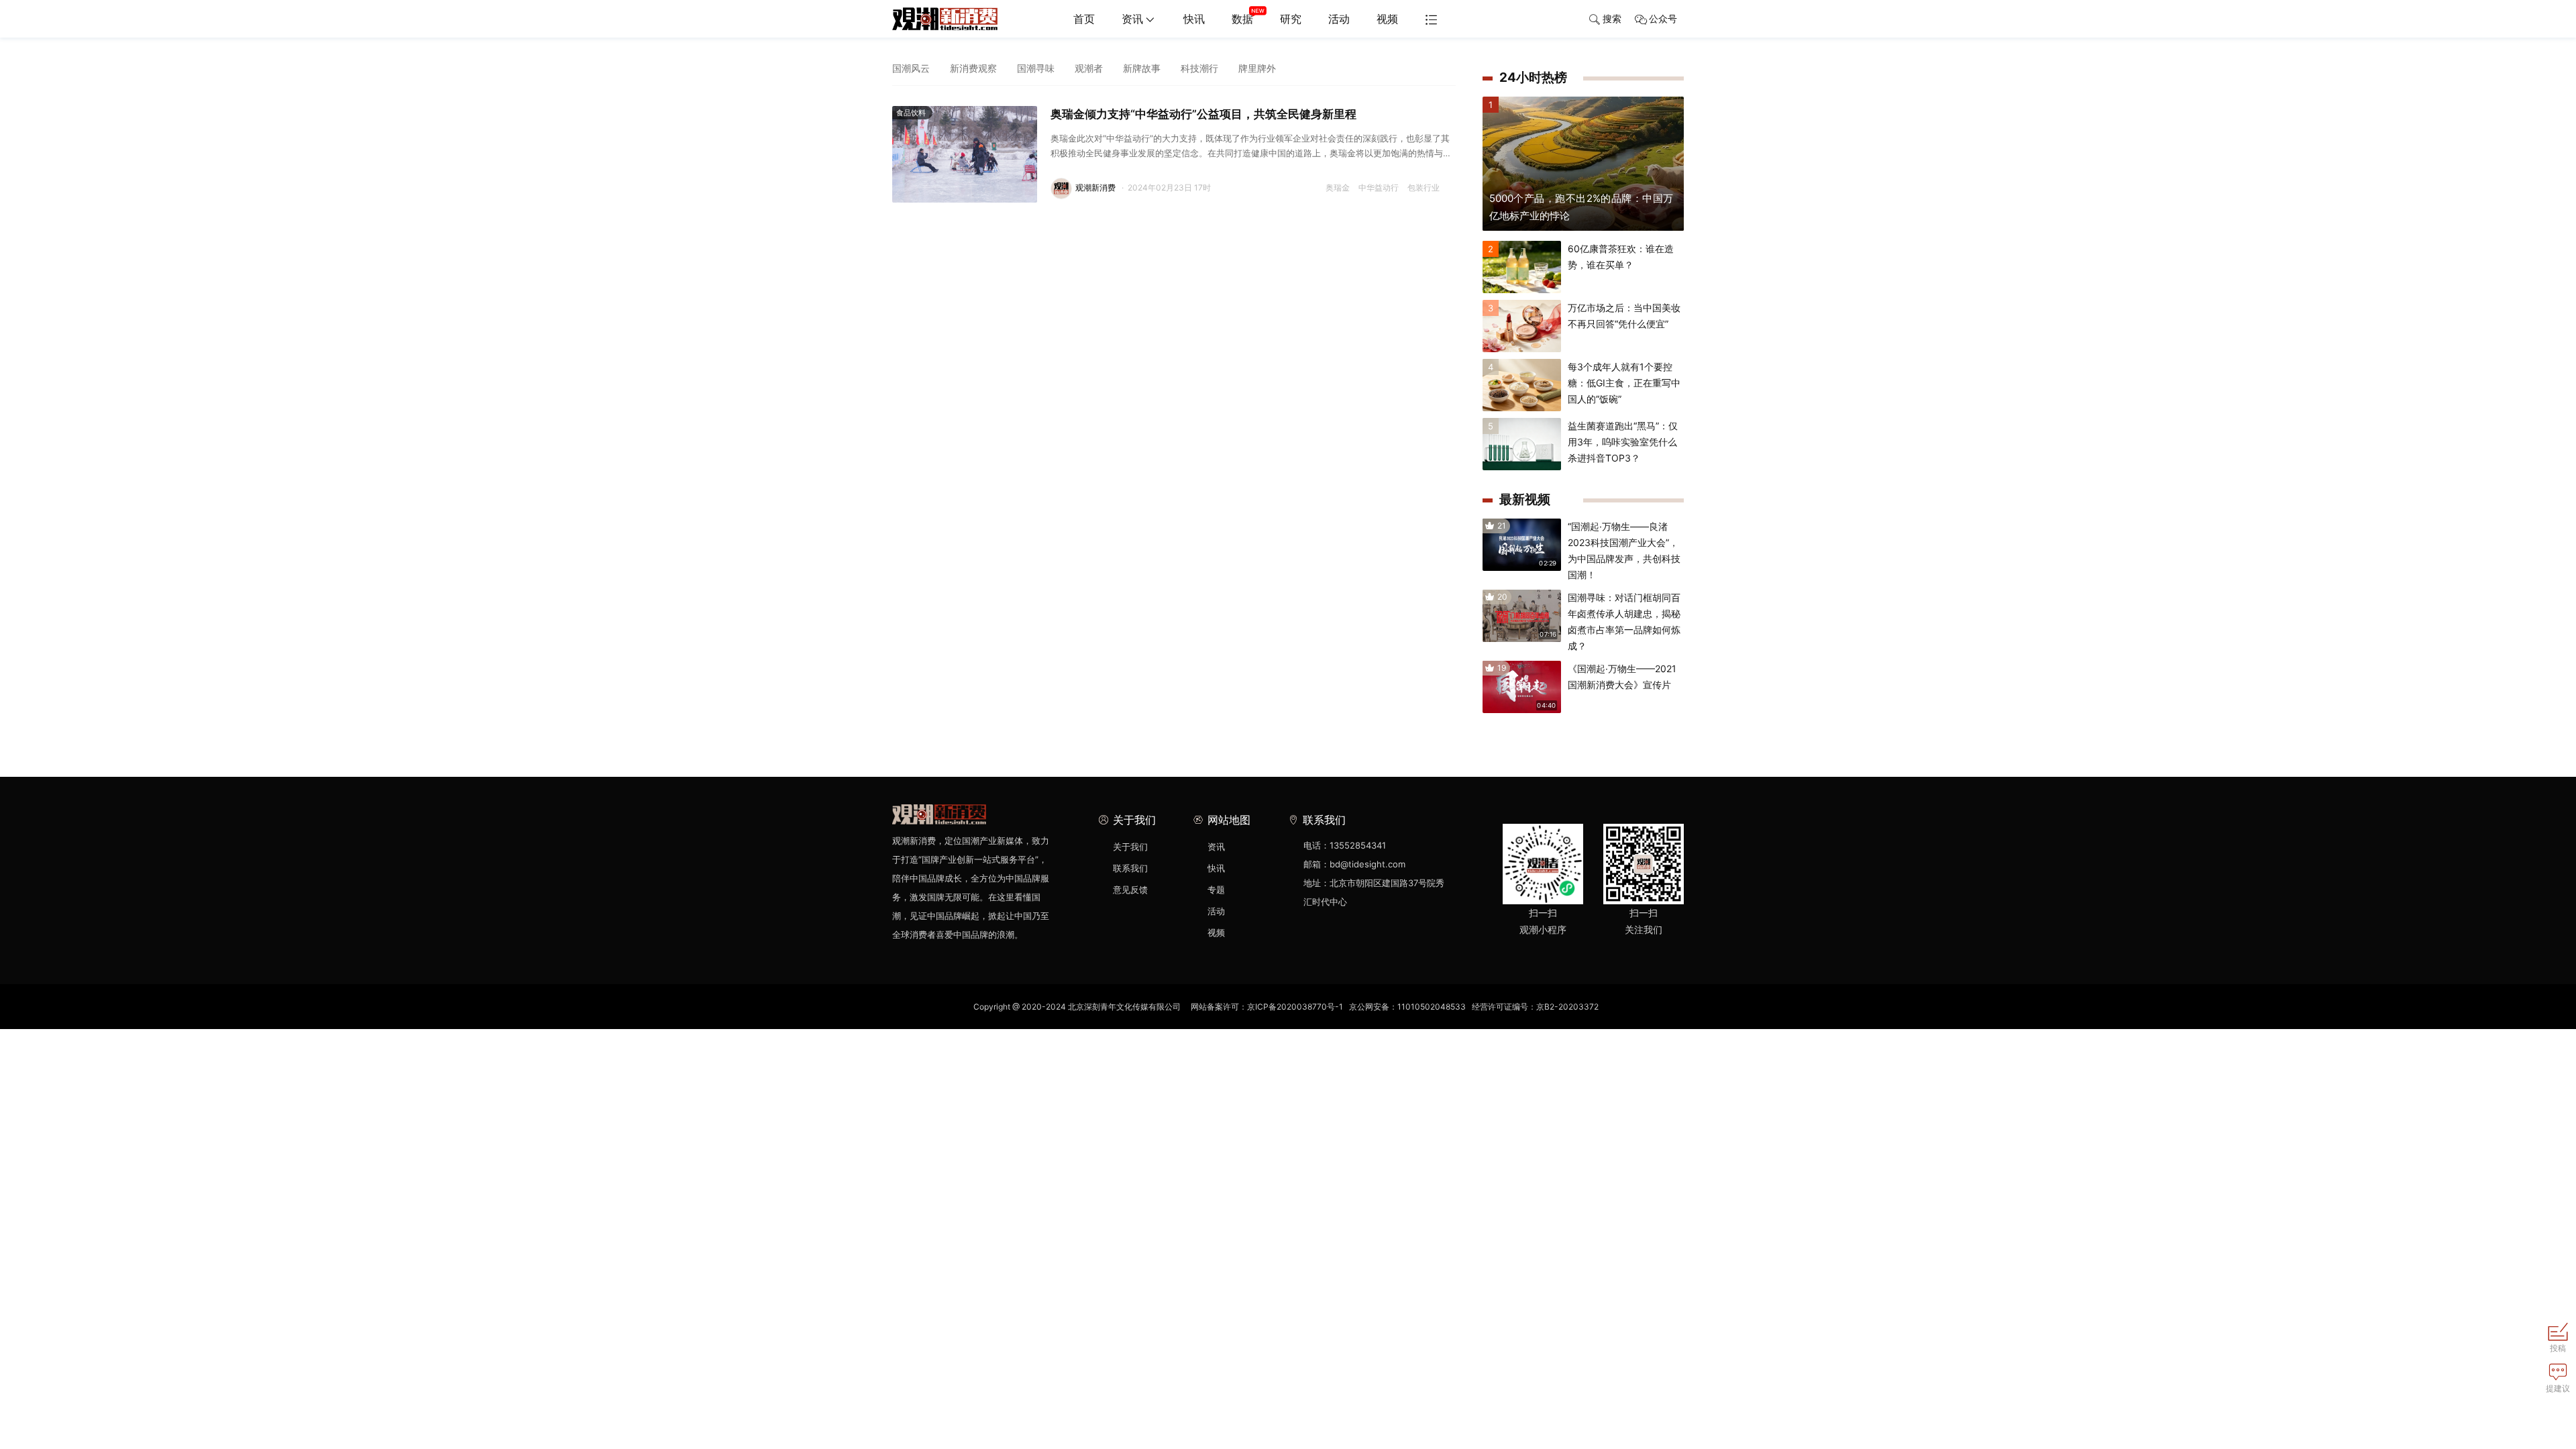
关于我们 (1130, 847)
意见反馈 (1130, 890)
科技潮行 (1199, 68)
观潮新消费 (1095, 187)
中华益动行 (1379, 187)
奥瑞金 (1338, 187)
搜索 (1612, 18)
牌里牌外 (1257, 68)
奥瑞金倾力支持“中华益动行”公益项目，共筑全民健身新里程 (1203, 114)
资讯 (1132, 19)
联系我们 (1130, 868)
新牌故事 (1142, 68)
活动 (1339, 19)
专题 (1216, 890)
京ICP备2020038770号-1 (1295, 1007)
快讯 (1194, 19)
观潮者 (1089, 68)
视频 (1387, 19)
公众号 (1663, 18)
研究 (1291, 19)
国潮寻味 (1036, 68)
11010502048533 (1432, 1007)
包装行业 (1424, 187)
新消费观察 (973, 68)
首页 (1084, 19)
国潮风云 (911, 68)
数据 (1242, 19)
